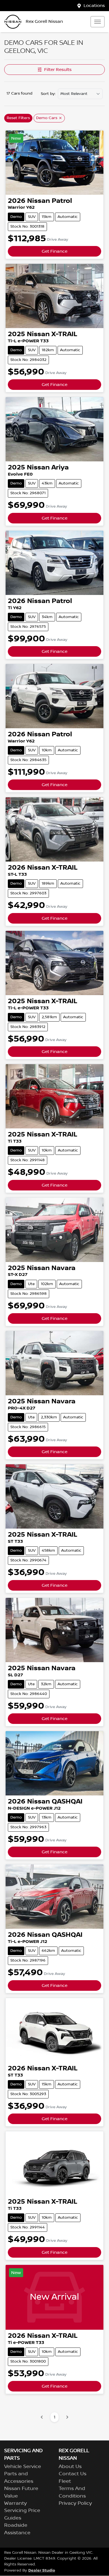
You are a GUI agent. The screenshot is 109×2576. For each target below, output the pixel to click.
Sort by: (48, 94)
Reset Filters (18, 118)
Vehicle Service (23, 2467)
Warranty (16, 2503)
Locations (94, 6)
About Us (70, 2467)
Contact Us (73, 2474)
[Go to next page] (67, 2417)
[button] (98, 22)
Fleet (65, 2481)
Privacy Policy (75, 2503)
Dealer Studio (42, 2570)
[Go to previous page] (42, 2417)
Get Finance (54, 251)
